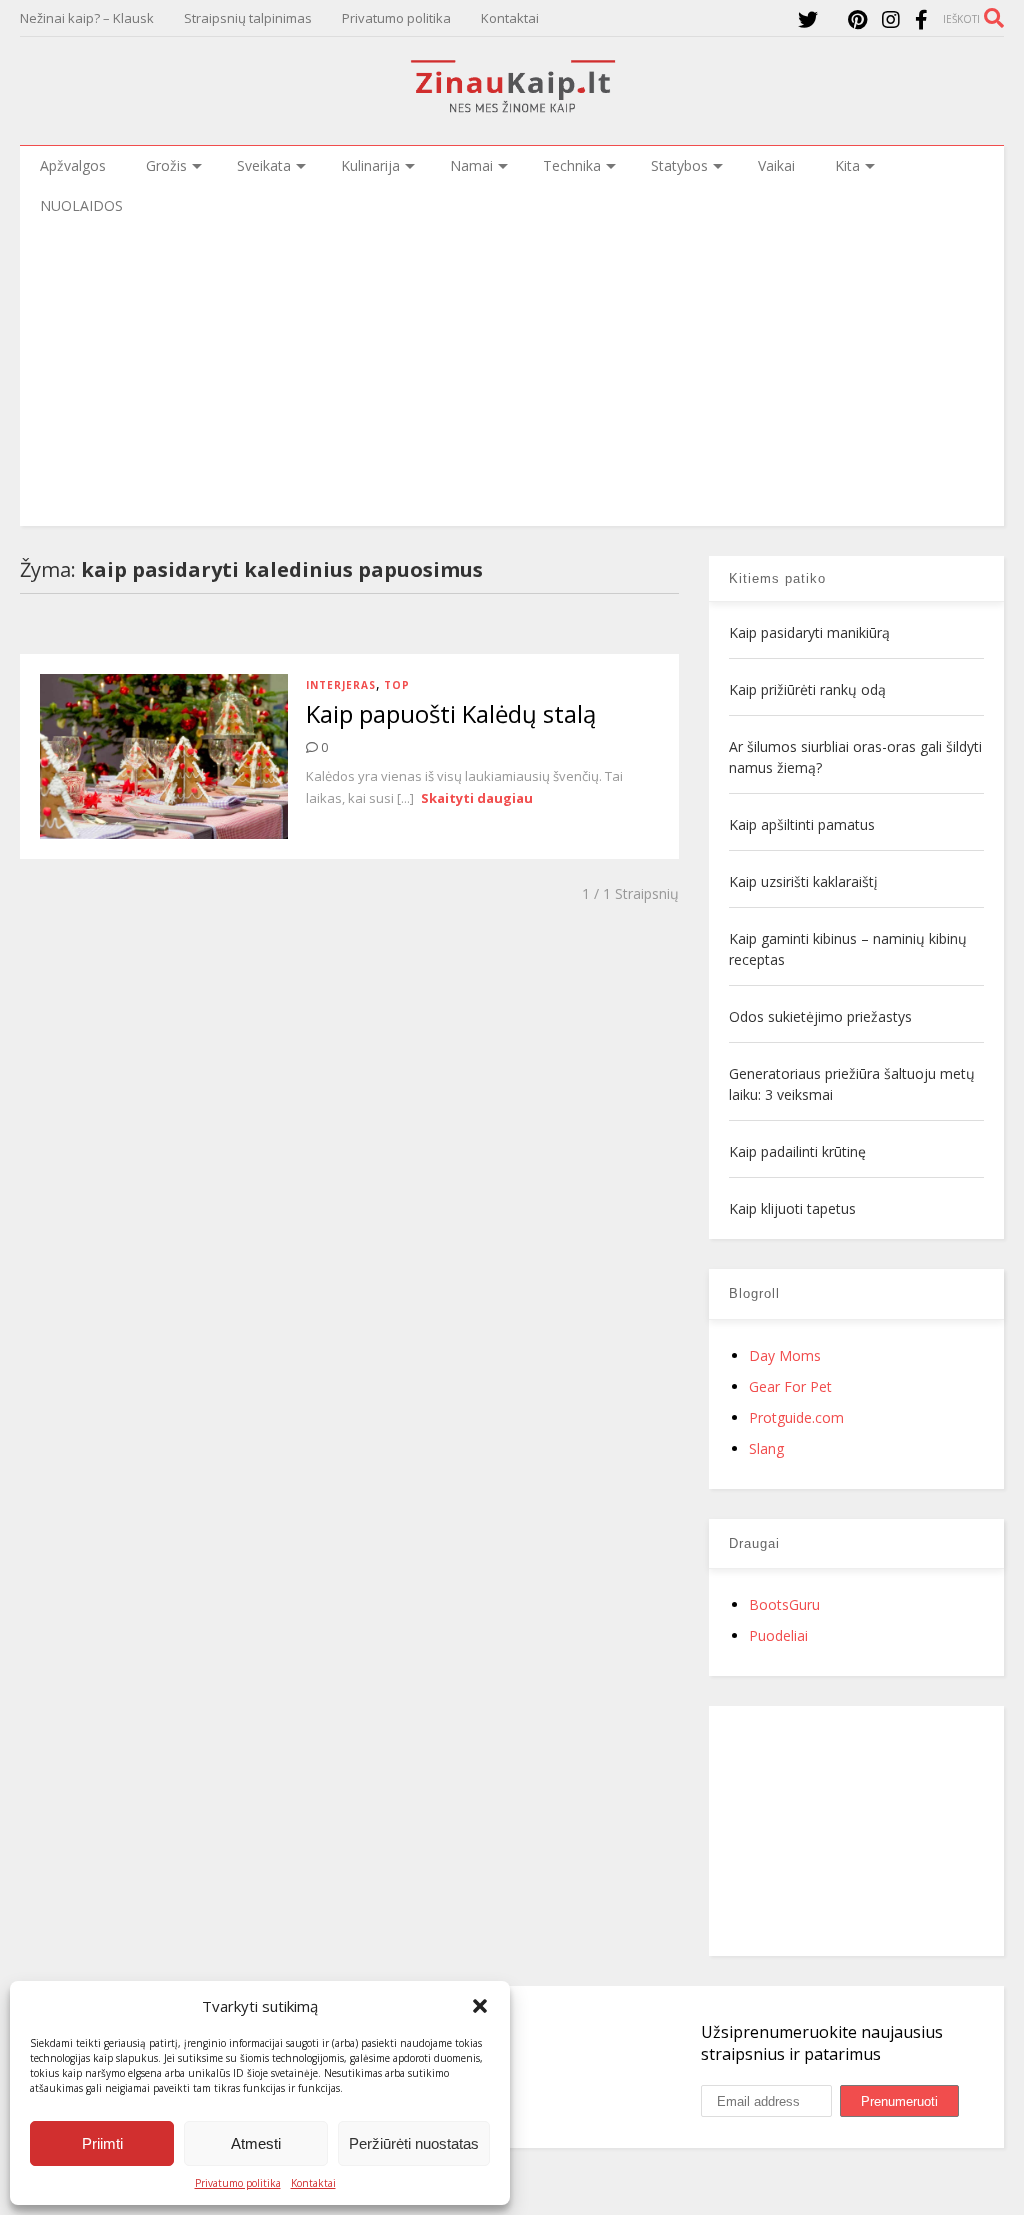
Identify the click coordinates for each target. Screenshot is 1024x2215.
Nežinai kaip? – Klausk (87, 18)
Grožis (166, 165)
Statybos (679, 165)
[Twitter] (808, 19)
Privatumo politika (238, 2183)
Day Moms (785, 1355)
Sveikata (264, 165)
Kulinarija (370, 165)
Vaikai (776, 165)
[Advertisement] (512, 376)
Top (397, 685)
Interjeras (341, 685)
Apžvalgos (73, 165)
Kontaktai (313, 2183)
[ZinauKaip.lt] (512, 107)
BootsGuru (784, 1604)
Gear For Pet (790, 1386)
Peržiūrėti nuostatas (414, 2143)
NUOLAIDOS (81, 205)
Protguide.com (796, 1417)
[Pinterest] (857, 19)
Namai (471, 165)
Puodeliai (778, 1635)
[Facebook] (921, 19)
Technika (572, 165)
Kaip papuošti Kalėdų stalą (451, 713)
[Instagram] (891, 19)
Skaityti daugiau (477, 798)
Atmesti (256, 2143)
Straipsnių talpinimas (248, 18)
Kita (847, 165)
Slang (766, 1448)
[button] (480, 2006)
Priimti (102, 2143)
